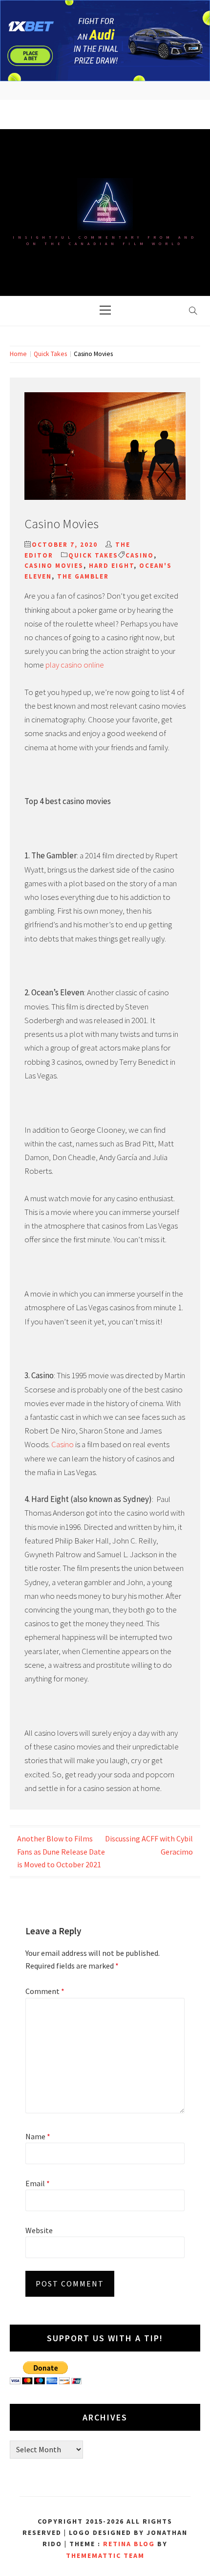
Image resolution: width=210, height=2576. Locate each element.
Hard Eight (111, 566)
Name (38, 2136)
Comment (45, 1991)
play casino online (75, 665)
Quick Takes (93, 555)
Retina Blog (129, 2544)
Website (39, 2230)
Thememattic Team (105, 2555)
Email (38, 2183)
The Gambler (83, 576)
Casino (140, 555)
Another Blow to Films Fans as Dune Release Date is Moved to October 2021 (61, 1851)
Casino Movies (54, 566)
